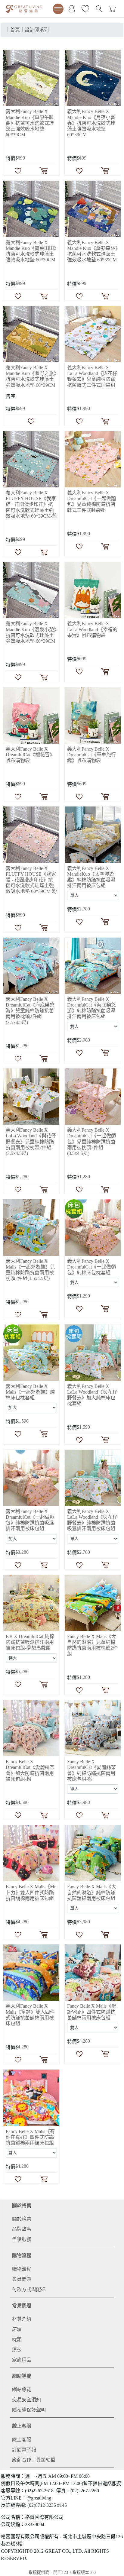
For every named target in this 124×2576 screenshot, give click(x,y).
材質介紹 (22, 2319)
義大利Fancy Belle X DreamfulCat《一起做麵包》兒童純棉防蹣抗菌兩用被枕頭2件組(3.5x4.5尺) (91, 1142)
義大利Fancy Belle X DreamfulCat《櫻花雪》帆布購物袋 (30, 755)
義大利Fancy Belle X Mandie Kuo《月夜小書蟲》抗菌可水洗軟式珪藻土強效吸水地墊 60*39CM (91, 123)
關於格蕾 (22, 2205)
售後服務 (22, 2239)
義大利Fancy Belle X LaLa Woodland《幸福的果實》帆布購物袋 (92, 629)
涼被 (17, 2350)
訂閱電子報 (24, 2450)
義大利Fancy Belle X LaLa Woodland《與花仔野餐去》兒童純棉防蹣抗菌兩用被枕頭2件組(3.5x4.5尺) (31, 1142)
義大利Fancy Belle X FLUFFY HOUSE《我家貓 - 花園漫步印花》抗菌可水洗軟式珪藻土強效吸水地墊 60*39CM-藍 (31, 504)
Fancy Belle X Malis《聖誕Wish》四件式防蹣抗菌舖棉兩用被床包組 (92, 2012)
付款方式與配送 (29, 2289)
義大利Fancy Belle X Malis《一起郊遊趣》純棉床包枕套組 (30, 1392)
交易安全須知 (26, 2400)
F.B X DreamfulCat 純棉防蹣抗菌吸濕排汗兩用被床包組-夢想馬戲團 (30, 1642)
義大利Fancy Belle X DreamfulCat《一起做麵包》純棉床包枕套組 (91, 1267)
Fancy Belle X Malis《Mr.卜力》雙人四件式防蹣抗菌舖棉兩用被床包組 (31, 1892)
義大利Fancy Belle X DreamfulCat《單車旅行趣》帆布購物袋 (91, 755)
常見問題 (22, 2306)
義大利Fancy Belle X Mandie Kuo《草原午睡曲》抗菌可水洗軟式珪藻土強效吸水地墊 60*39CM (30, 123)
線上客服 (22, 2426)
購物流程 (22, 2256)
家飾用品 (22, 2360)
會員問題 (22, 2279)
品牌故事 (22, 2229)
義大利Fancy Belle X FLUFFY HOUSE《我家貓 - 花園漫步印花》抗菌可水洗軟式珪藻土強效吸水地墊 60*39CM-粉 (31, 880)
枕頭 (17, 2340)
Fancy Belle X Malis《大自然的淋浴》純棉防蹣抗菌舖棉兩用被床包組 (92, 1892)
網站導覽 (22, 2376)
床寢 (17, 2329)
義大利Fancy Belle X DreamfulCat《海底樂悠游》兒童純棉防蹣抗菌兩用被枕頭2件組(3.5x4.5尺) (30, 1011)
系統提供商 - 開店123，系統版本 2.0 (62, 2572)
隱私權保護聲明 (29, 2410)
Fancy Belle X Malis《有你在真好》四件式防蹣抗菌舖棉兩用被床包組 (30, 2137)
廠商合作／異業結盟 (34, 2460)
